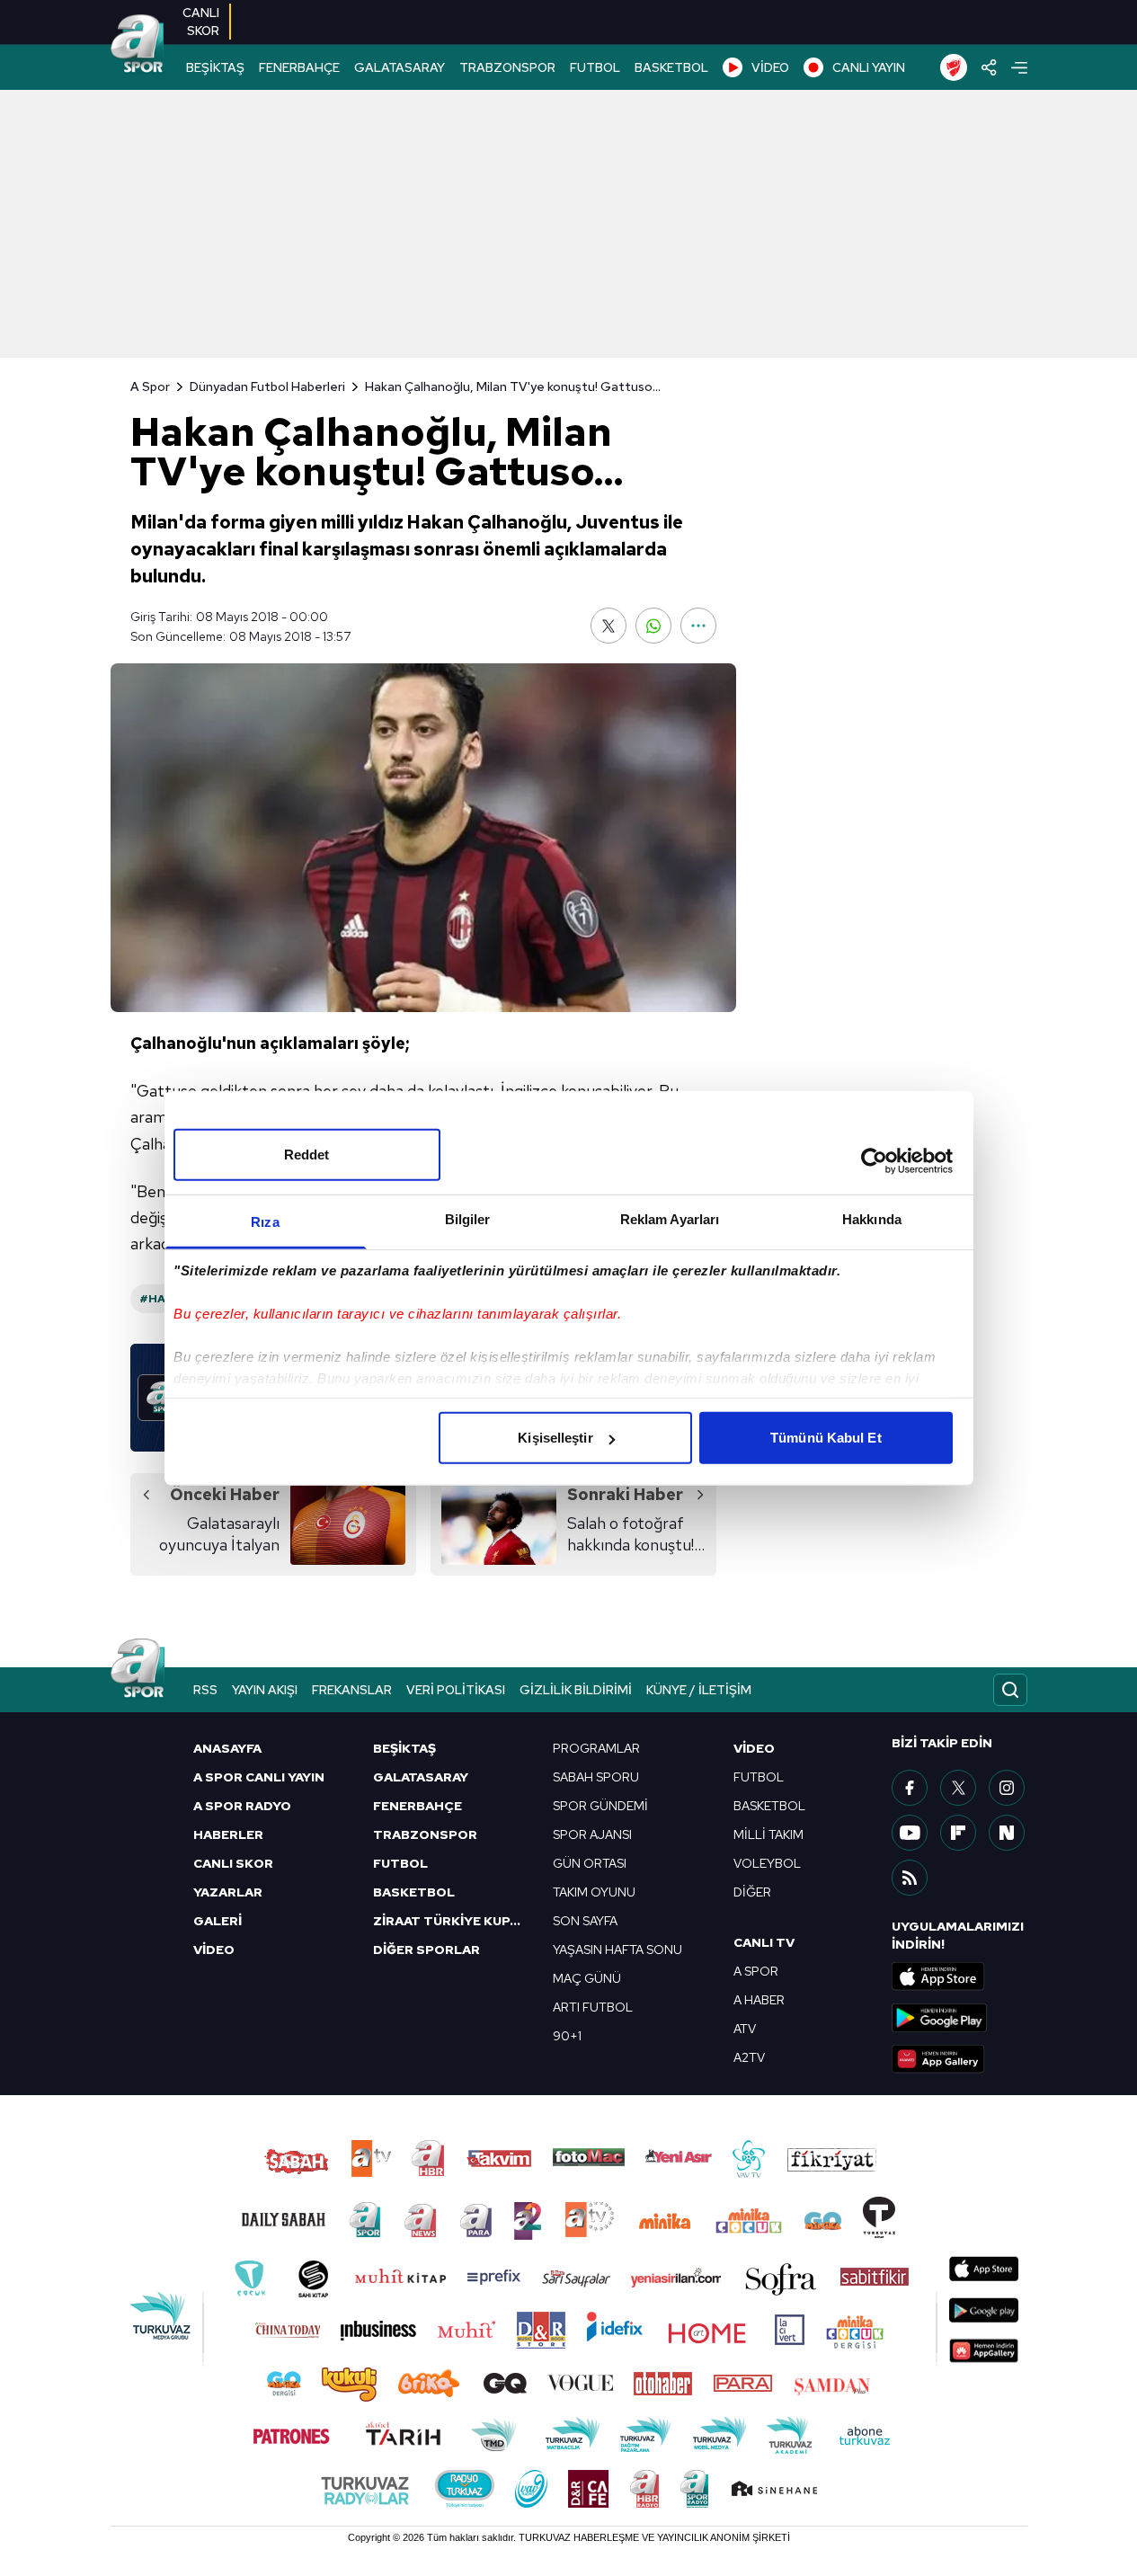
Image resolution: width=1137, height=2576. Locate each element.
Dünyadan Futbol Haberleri (267, 386)
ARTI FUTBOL (593, 2007)
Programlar (596, 1748)
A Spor (150, 386)
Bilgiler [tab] (468, 1219)
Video (754, 1748)
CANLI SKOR (233, 1863)
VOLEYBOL (767, 1863)
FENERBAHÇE (299, 67)
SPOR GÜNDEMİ (600, 1806)
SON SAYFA (585, 1921)
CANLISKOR (201, 22)
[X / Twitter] (958, 1788)
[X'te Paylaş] (608, 626)
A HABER (759, 2000)
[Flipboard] (958, 1833)
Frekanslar (352, 1690)
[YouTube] (910, 1833)
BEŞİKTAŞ (215, 67)
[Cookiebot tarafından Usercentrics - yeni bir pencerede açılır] (874, 1160)
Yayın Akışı (265, 1690)
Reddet (307, 1155)
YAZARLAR (228, 1892)
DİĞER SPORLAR (426, 1950)
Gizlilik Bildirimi (576, 1690)
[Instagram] (1007, 1788)
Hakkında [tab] (872, 1219)
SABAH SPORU (596, 1777)
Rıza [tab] (265, 1222)
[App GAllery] (959, 2059)
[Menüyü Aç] (1019, 68)
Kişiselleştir (555, 1438)
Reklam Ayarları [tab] (670, 1219)
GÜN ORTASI (590, 1863)
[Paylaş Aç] (989, 67)
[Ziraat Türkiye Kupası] (954, 67)
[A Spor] (138, 45)
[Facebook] (910, 1788)
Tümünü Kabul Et (826, 1438)
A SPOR (756, 1971)
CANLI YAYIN (869, 67)
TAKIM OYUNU (594, 1892)
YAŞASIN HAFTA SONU (617, 1950)
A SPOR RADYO (242, 1806)
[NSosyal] (1007, 1833)
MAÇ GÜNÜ (587, 1978)
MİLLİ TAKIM (768, 1834)
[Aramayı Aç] (1010, 1690)
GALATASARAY (400, 67)
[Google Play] (959, 2018)
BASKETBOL (671, 67)
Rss (205, 1690)
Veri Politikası (456, 1690)
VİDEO (770, 67)
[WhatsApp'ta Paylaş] (653, 626)
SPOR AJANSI (592, 1834)
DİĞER (752, 1892)
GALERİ (218, 1921)
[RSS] (910, 1878)
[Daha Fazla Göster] (698, 626)
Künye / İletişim (699, 1690)
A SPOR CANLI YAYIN (259, 1777)
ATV (745, 2029)
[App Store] (959, 1976)
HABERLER (228, 1834)
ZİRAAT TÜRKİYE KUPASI (452, 1921)
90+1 (567, 2036)
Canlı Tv (764, 1942)
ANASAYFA (227, 1748)
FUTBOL (595, 67)
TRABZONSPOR (507, 67)
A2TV (749, 2057)
